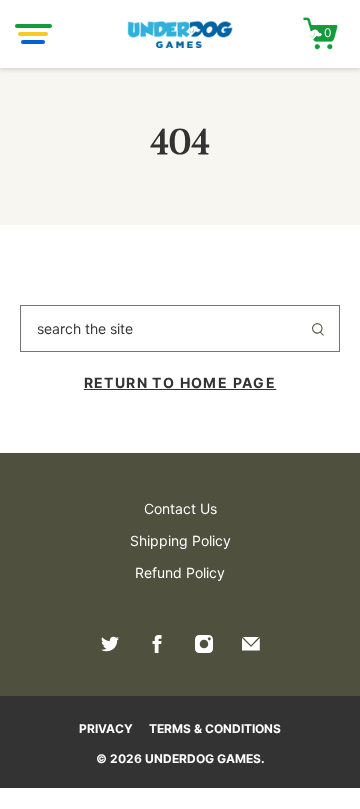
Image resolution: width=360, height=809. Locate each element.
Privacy (106, 728)
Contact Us (180, 508)
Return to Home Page (180, 382)
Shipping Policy (180, 540)
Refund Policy (180, 572)
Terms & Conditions (215, 728)
